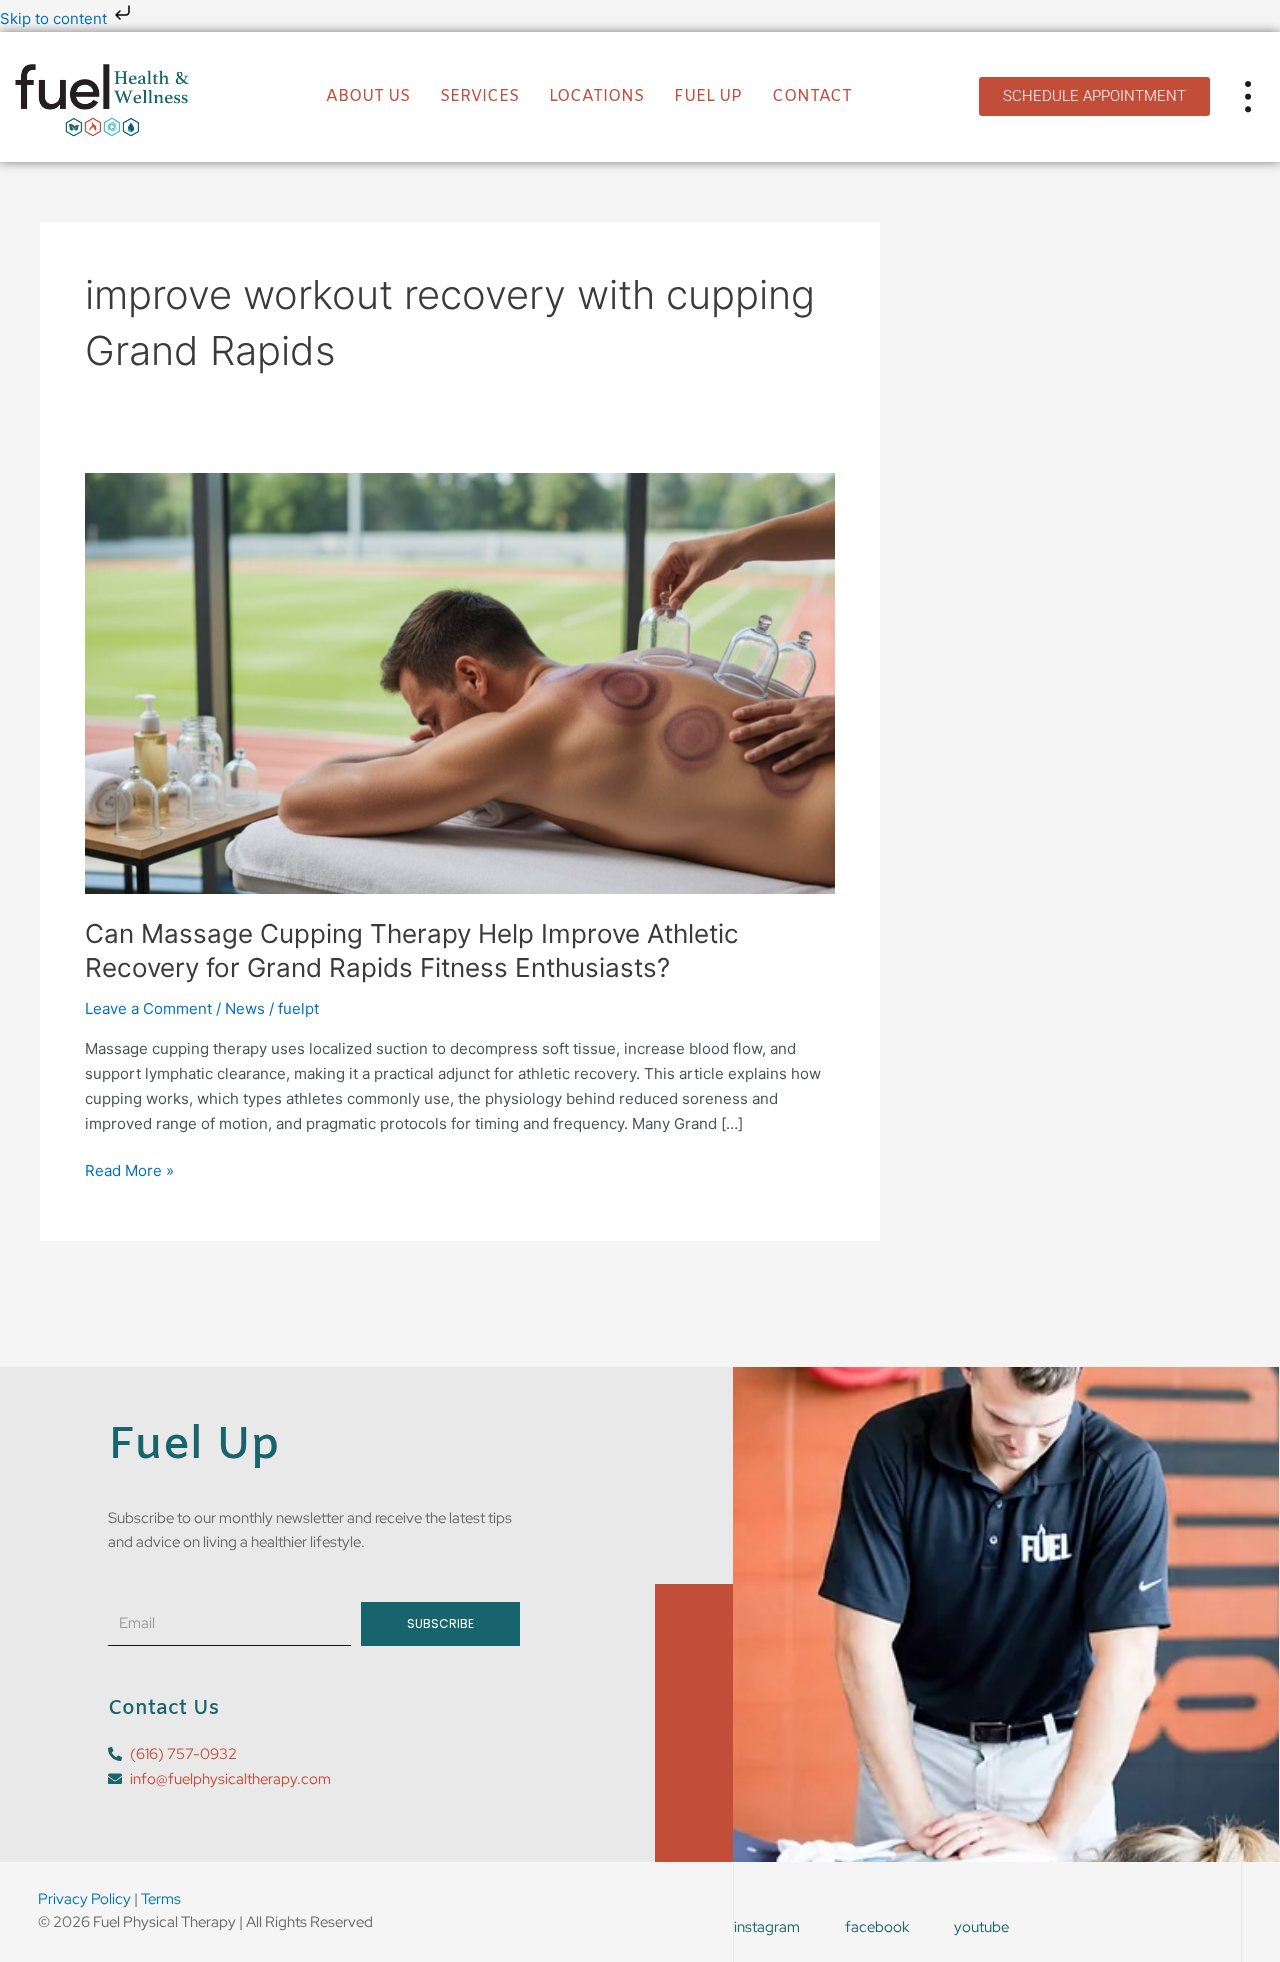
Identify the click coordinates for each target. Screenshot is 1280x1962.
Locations (596, 96)
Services (479, 96)
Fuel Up (708, 96)
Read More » (129, 1169)
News (245, 1008)
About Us (368, 96)
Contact (812, 96)
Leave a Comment (148, 1008)
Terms (161, 1899)
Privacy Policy (84, 1899)
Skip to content (55, 18)
